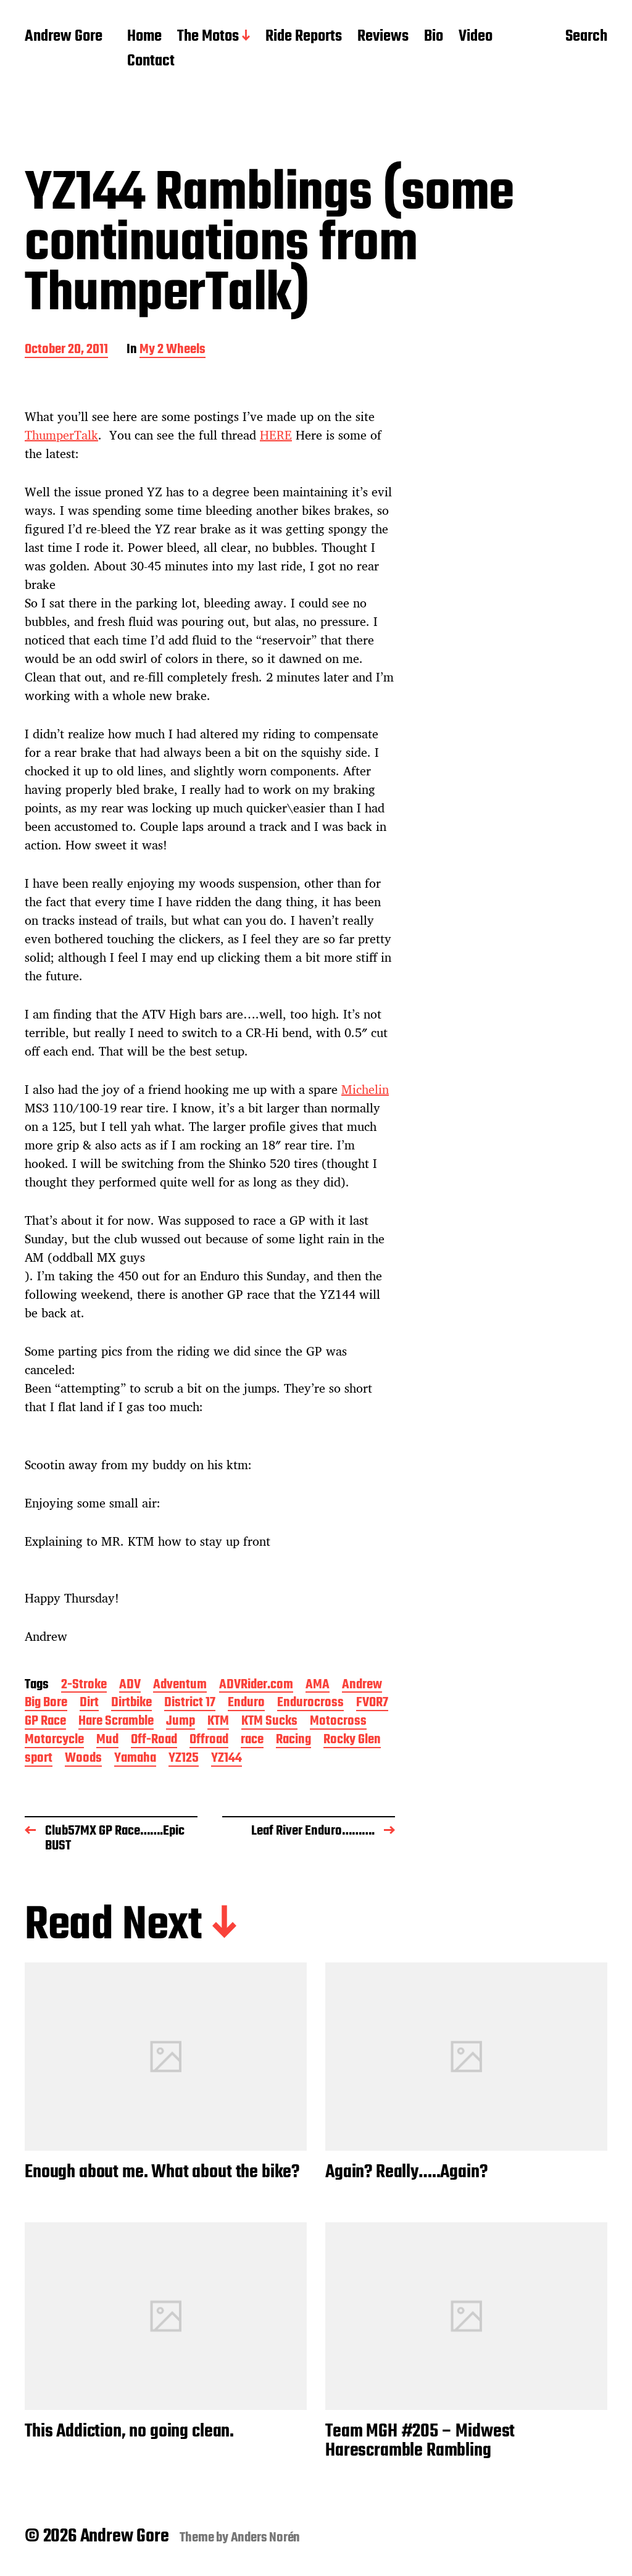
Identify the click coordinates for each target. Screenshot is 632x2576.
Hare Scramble (116, 1722)
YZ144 (227, 1759)
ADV (130, 1686)
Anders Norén (266, 2538)
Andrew (362, 1686)
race (252, 1740)
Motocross (338, 1722)
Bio (434, 37)
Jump (181, 1722)
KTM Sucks (269, 1722)
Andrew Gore (64, 37)
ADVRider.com (256, 1686)
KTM (218, 1722)
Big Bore (46, 1703)
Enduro (246, 1703)
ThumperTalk (61, 435)
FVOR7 (372, 1703)
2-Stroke (84, 1686)
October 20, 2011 (66, 350)
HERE (276, 435)
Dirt (89, 1703)
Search (586, 38)
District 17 (190, 1703)
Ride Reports (304, 37)
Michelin (365, 1089)
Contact (151, 62)
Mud (107, 1740)
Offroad (209, 1740)
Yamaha (135, 1759)
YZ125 (184, 1759)
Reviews (383, 37)
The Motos (208, 37)
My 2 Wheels (173, 350)
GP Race (45, 1722)
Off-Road (154, 1740)
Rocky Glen (352, 1740)
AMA (318, 1686)
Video (476, 37)
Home (144, 37)
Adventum (180, 1686)
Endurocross (310, 1703)
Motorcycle (54, 1740)
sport (39, 1759)
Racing (293, 1740)
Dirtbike (131, 1703)
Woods (83, 1759)
